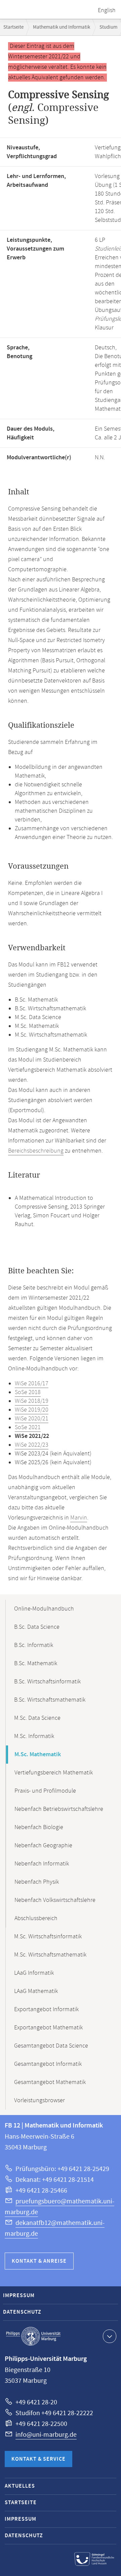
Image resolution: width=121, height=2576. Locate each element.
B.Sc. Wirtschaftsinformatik (47, 1682)
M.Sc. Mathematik (38, 1755)
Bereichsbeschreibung (36, 1151)
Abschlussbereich (36, 1918)
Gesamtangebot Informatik (48, 2064)
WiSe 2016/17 (32, 1384)
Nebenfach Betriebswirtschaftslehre (59, 1809)
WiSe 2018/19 (32, 1401)
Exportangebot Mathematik (48, 2028)
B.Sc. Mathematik (36, 1663)
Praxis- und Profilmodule (45, 1791)
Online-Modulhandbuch (44, 1609)
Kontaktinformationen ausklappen (110, 2336)
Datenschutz (22, 2312)
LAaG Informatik (34, 1973)
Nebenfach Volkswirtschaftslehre (55, 1900)
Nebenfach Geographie (43, 1846)
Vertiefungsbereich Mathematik (54, 1773)
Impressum (19, 2296)
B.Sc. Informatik (34, 1645)
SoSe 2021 (28, 1427)
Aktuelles (20, 2486)
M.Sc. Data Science (37, 1718)
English (107, 10)
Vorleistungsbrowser (39, 2101)
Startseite (13, 27)
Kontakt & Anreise (39, 2261)
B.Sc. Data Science (37, 1627)
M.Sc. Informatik (34, 1736)
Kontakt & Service (38, 2459)
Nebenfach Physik (37, 1882)
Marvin (79, 1518)
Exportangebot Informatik (46, 2009)
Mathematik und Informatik (62, 27)
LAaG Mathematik (36, 1991)
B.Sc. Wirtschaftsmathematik (50, 1700)
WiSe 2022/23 (32, 1445)
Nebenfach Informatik (42, 1864)
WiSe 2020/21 (32, 1419)
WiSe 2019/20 (32, 1410)
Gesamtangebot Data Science (51, 2046)
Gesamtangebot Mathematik (50, 2082)
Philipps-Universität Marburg (33, 2336)
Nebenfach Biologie (39, 1827)
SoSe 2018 (28, 1392)
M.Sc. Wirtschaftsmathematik (50, 1955)
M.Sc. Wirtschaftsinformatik (48, 1937)
